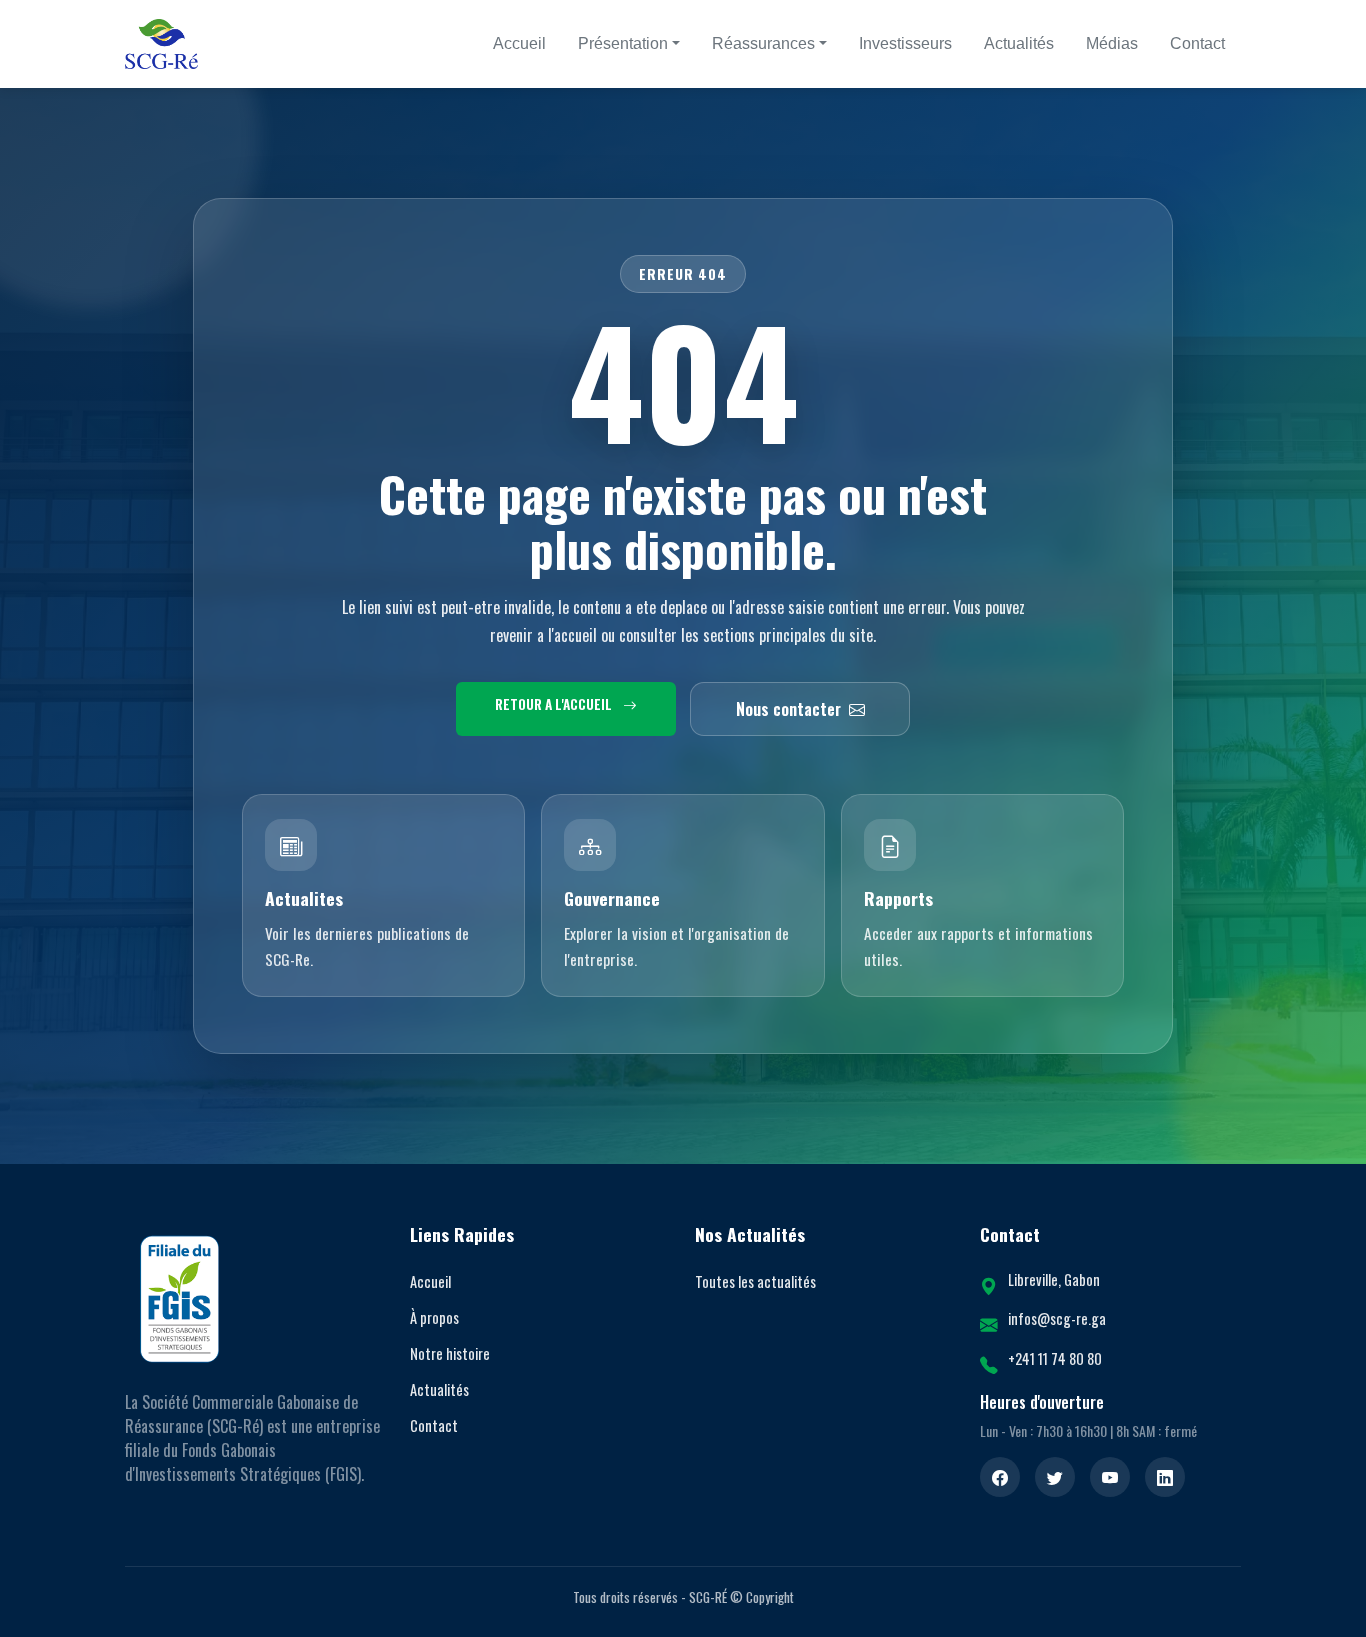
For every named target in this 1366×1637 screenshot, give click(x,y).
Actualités (1019, 43)
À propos (434, 1317)
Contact (1197, 43)
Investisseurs (905, 43)
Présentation (623, 43)
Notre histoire (450, 1353)
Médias (1112, 43)
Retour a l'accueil (555, 704)
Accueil (519, 43)
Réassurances (763, 43)
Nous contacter (788, 709)
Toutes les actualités (755, 1281)
